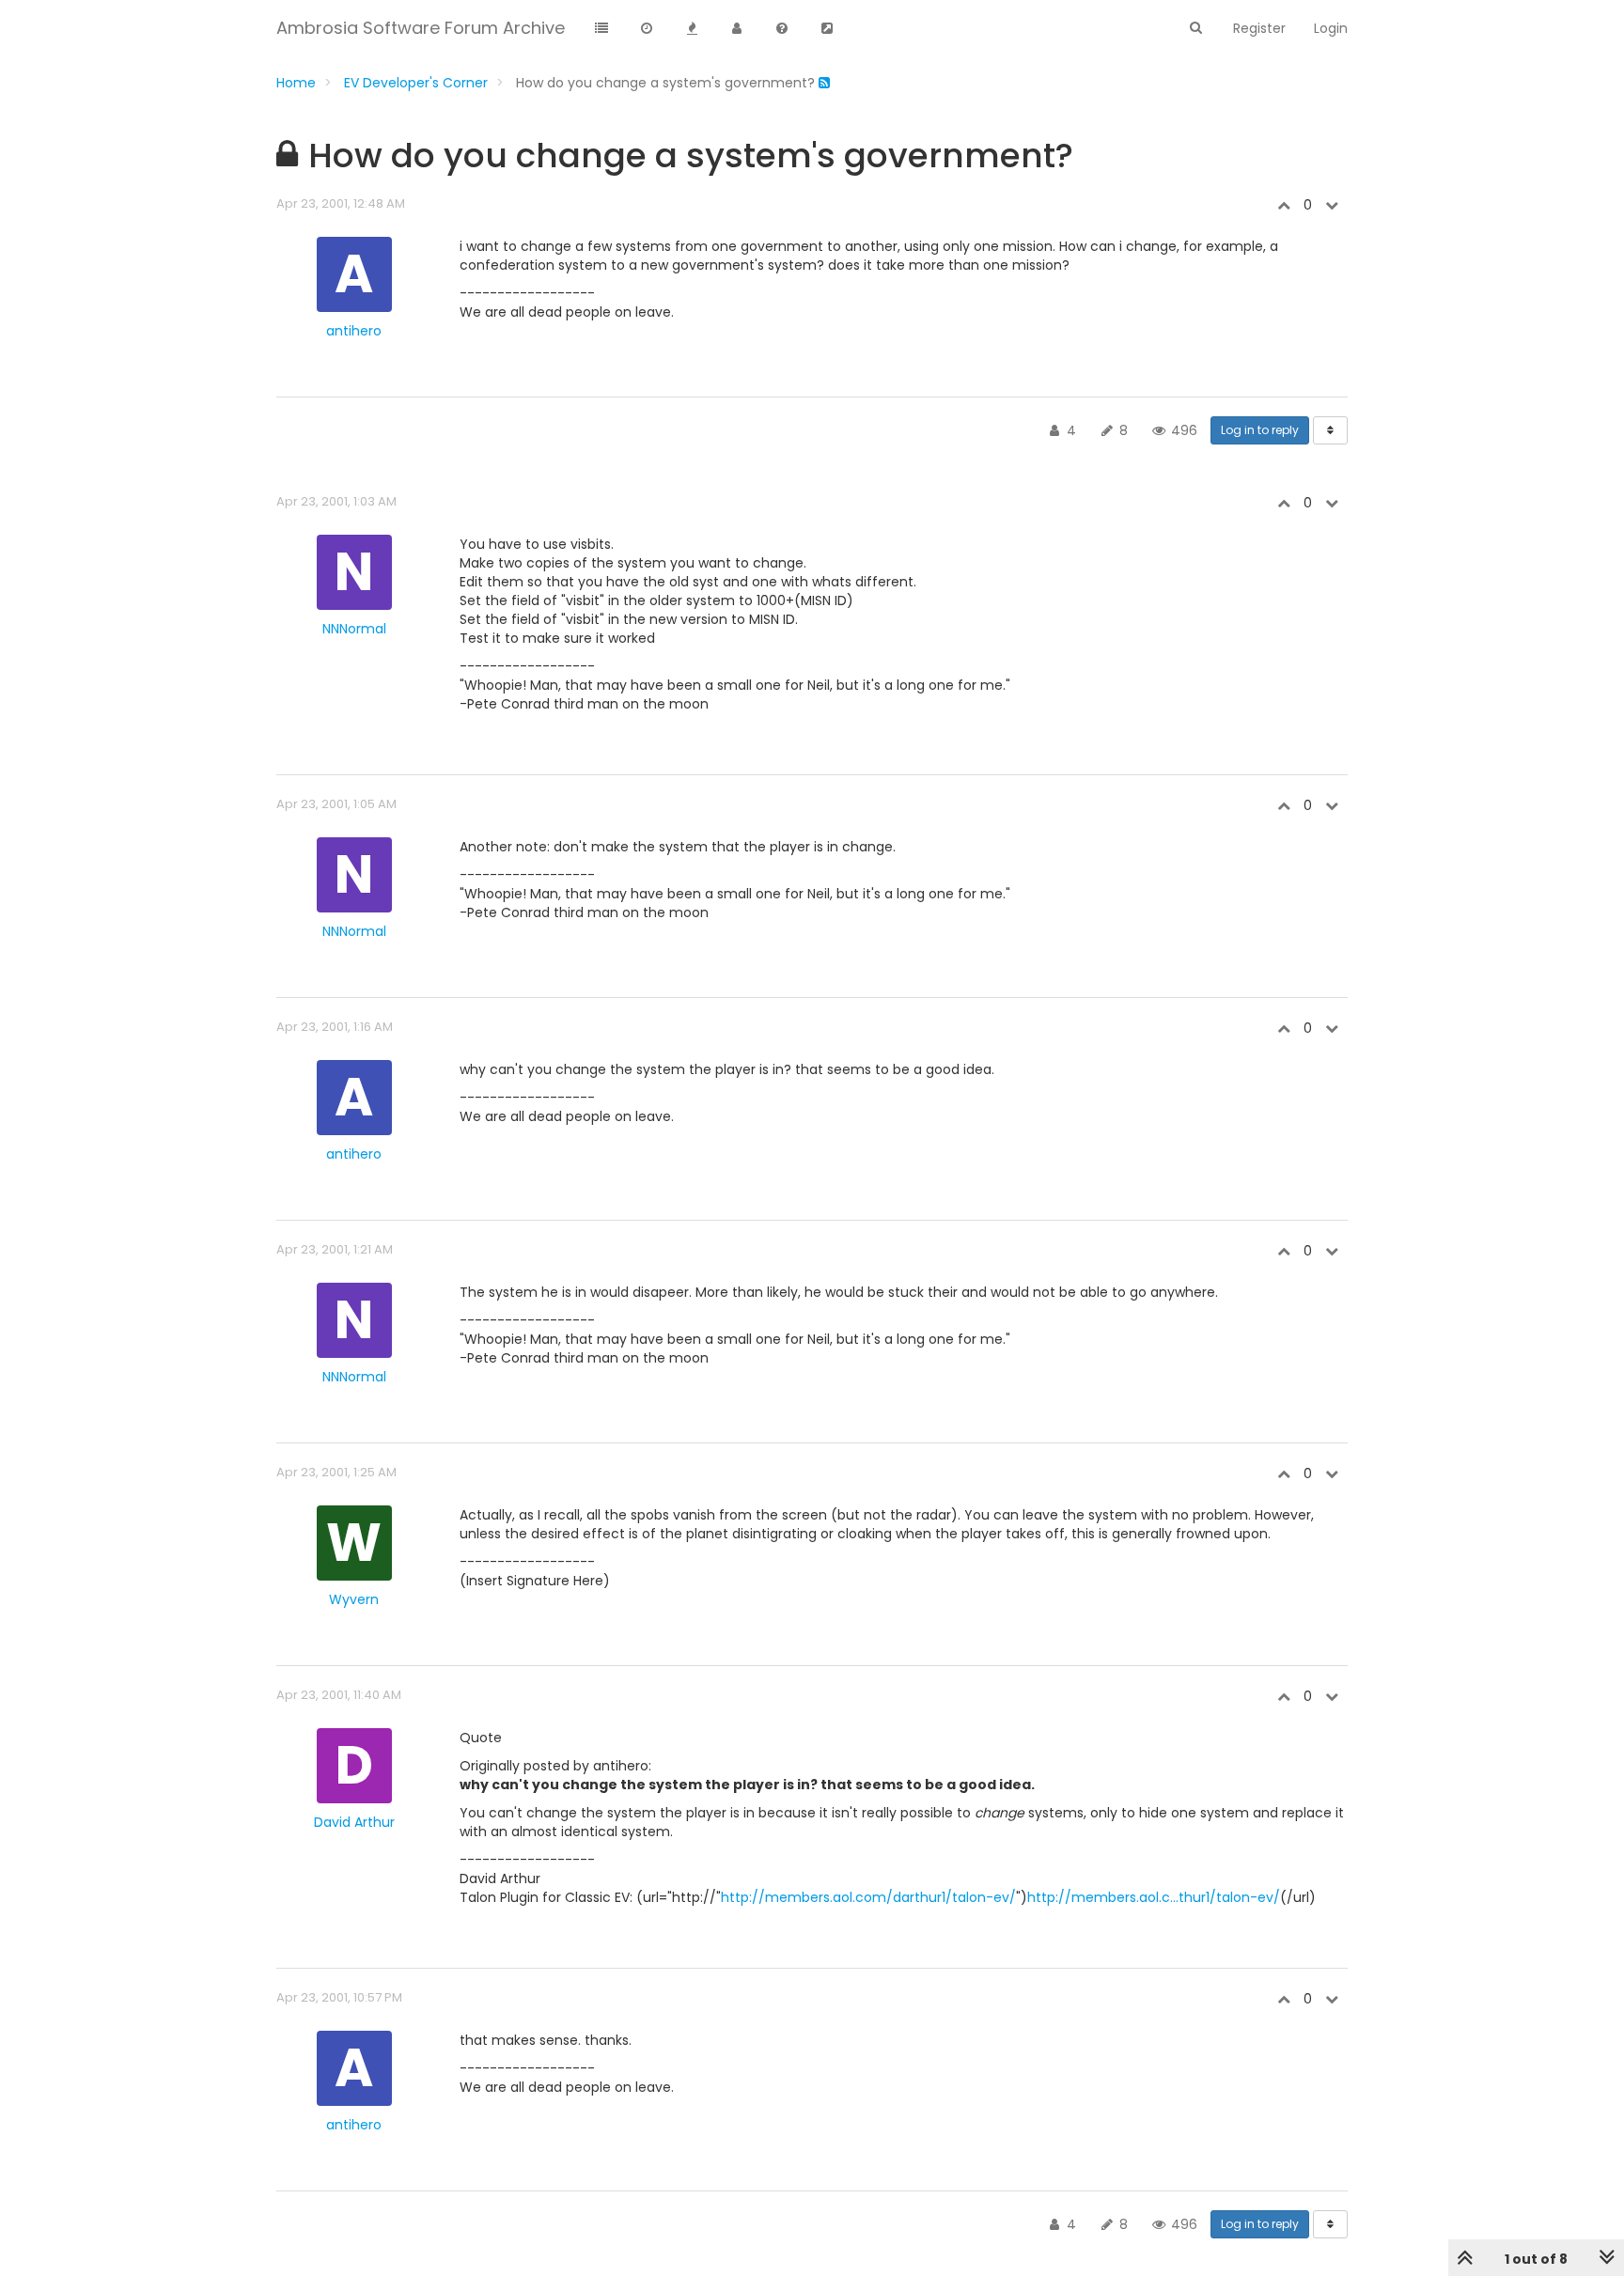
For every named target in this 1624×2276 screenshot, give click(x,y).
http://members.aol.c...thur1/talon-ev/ (1154, 1897)
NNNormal (354, 629)
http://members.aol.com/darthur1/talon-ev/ (868, 1897)
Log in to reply (1260, 430)
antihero (354, 331)
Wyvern (354, 1599)
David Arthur (354, 1822)
